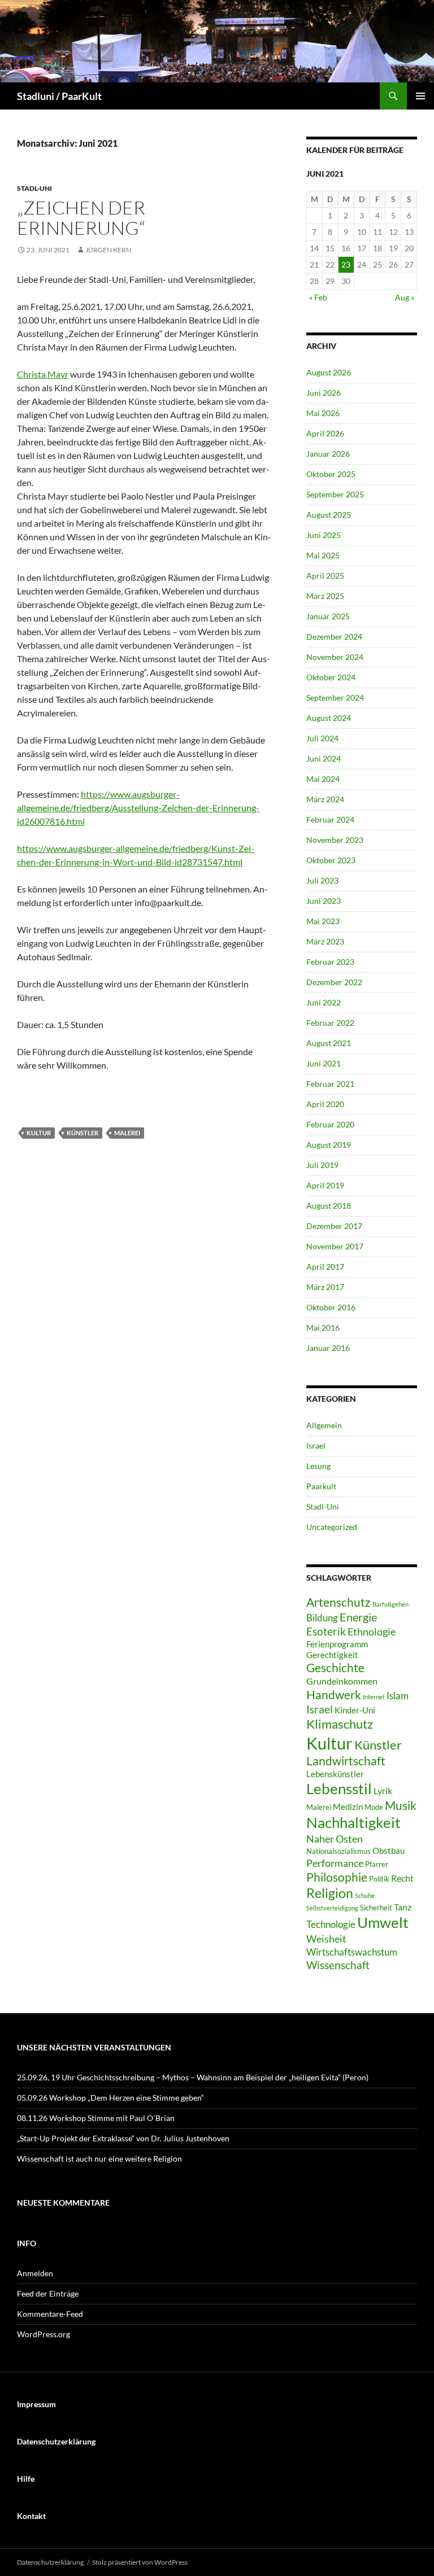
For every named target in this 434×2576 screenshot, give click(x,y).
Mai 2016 (323, 1328)
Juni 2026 (324, 393)
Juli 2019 (322, 1165)
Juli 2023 (322, 880)
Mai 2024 (323, 779)
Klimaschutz (340, 1724)
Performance (335, 1863)
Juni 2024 (324, 758)
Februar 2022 (330, 1023)
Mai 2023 (323, 921)
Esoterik (326, 1631)
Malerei (127, 1133)
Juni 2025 (324, 535)
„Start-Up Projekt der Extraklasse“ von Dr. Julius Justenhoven (123, 2138)
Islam (398, 1696)
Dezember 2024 (334, 637)
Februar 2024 (330, 819)
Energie (358, 1617)
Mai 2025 (323, 555)
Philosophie (337, 1877)
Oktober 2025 (331, 474)
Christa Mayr (43, 374)
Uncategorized (332, 1527)
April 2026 (325, 433)
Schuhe (365, 1895)
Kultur (39, 1133)
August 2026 (329, 372)
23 (346, 264)
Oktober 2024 (331, 677)
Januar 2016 (328, 1348)
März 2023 (325, 941)
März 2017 (325, 1287)
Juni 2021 (324, 1063)
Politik (379, 1879)
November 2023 (335, 840)
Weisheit (326, 1939)
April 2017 (325, 1267)
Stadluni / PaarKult (59, 96)
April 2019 (325, 1185)
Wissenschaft (338, 1965)
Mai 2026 (323, 413)
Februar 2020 (330, 1124)
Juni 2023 (324, 901)
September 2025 (335, 494)
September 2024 (335, 697)
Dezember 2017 (334, 1226)
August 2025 (329, 515)
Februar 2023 (330, 962)
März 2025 (325, 596)
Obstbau (389, 1851)
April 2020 (325, 1104)
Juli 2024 (322, 738)
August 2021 (329, 1043)
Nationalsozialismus (338, 1851)
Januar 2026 (328, 454)
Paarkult (321, 1486)
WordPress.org (44, 2334)
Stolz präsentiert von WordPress (140, 2562)
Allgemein (324, 1425)
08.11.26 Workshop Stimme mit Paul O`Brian (96, 2118)
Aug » (405, 297)
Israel (316, 1446)
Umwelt (383, 1922)
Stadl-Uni (34, 188)
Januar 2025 (328, 616)
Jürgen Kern (108, 250)
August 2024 (329, 718)
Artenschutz (338, 1602)
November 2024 (335, 657)
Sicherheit (376, 1908)
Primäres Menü (420, 96)
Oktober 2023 (331, 860)
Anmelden (35, 2273)
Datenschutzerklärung (50, 2562)
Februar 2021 (330, 1084)
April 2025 (325, 576)
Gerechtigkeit (332, 1655)
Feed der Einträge (48, 2293)
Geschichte (335, 1668)
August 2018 (329, 1206)
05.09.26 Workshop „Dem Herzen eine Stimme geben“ (110, 2098)
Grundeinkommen (342, 1681)
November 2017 (335, 1246)
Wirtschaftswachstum (352, 1952)
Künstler (83, 1133)
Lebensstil (339, 1788)
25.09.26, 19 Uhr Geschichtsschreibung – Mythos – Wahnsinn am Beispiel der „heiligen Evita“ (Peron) (193, 2077)
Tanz (403, 1907)
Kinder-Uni (355, 1710)
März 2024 (325, 799)
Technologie (331, 1924)
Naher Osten (335, 1839)
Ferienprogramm (337, 1644)
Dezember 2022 (334, 982)
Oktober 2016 (331, 1307)
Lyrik (383, 1790)
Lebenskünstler (335, 1774)
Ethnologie (372, 1632)
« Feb (318, 297)
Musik (401, 1805)
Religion (330, 1893)
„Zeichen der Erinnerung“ (81, 218)
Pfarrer (377, 1864)
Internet (374, 1697)
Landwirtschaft (346, 1761)
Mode (374, 1807)
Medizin (348, 1807)
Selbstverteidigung (332, 1908)
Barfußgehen (390, 1604)
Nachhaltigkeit (353, 1822)
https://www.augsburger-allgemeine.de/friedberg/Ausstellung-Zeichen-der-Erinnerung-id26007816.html (138, 808)
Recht (402, 1878)
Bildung (322, 1618)
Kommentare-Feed (50, 2314)
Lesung (318, 1466)
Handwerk (334, 1695)
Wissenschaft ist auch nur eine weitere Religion (99, 2159)
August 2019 (329, 1145)
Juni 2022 (324, 1002)
